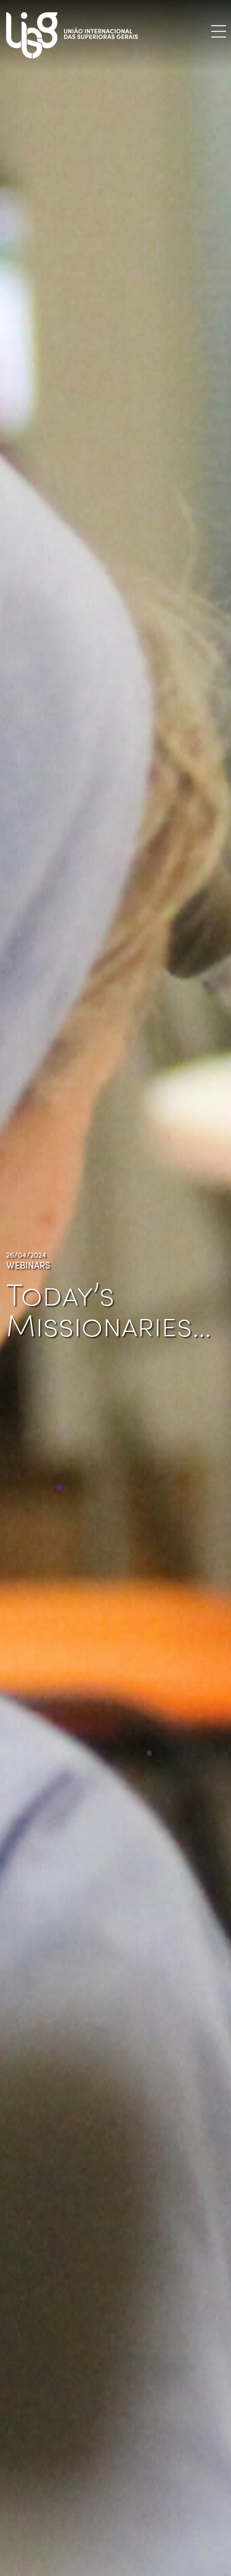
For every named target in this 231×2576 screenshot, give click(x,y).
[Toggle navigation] (219, 31)
